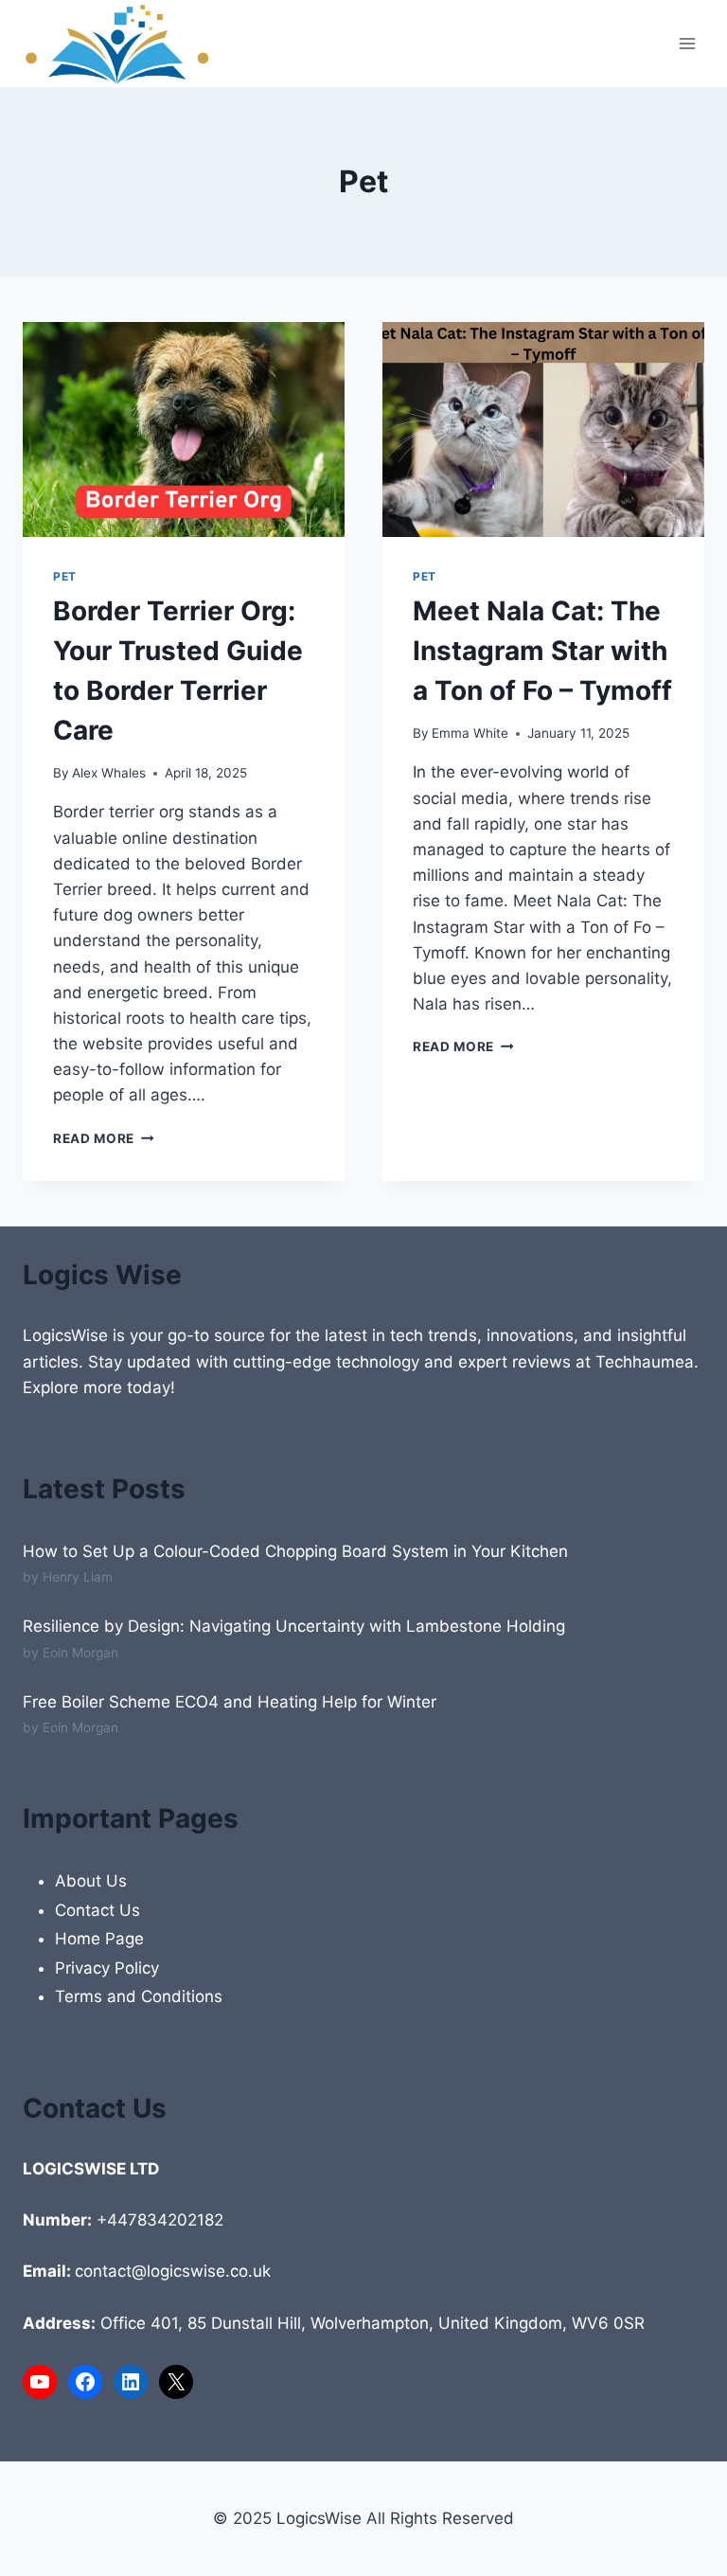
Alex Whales (109, 773)
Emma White (470, 733)
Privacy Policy (107, 1968)
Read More (104, 1138)
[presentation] (184, 429)
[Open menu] (687, 44)
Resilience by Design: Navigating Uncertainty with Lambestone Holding (294, 1626)
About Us (91, 1881)
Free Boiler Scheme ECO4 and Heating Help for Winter (230, 1702)
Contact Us (98, 1910)
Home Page (99, 1939)
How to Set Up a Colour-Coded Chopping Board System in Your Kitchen (295, 1551)
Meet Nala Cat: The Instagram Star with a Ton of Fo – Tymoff (542, 651)
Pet (65, 576)
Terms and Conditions (139, 1996)
